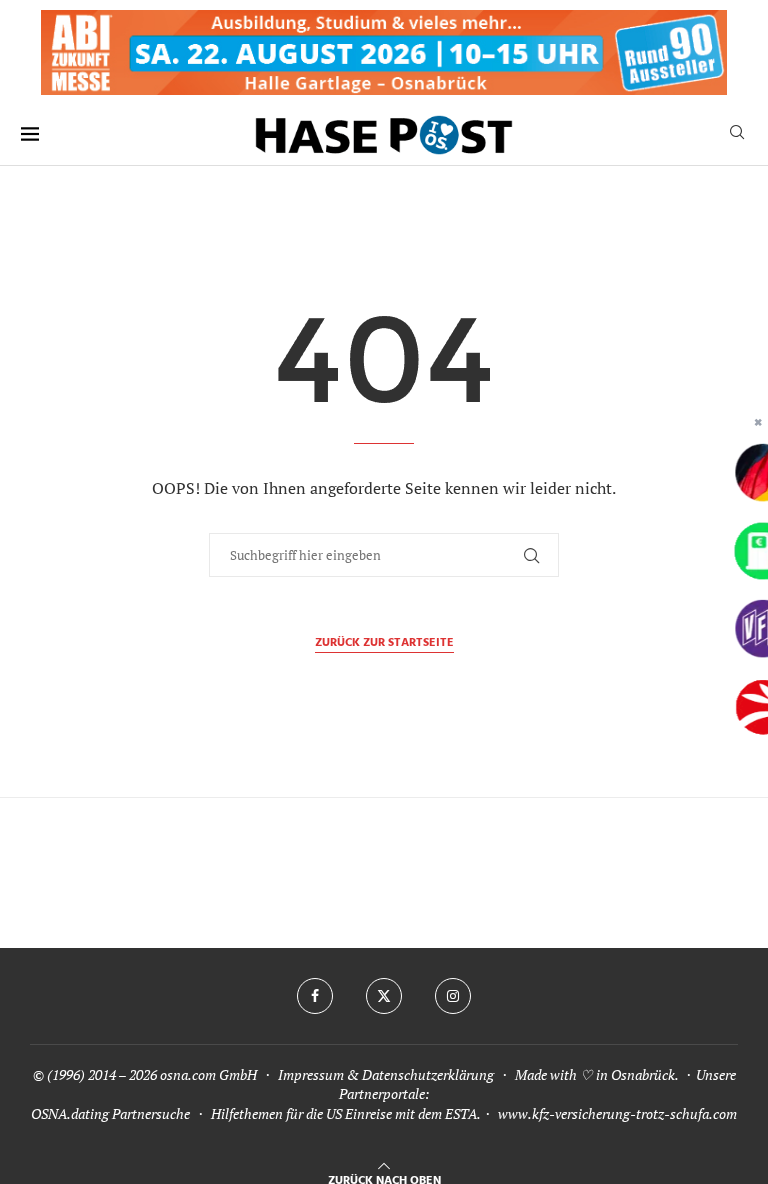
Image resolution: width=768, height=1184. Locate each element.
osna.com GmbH (208, 1074)
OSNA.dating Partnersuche (110, 1113)
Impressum (311, 1074)
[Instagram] (453, 996)
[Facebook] (315, 996)
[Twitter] (384, 996)
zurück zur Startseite (384, 643)
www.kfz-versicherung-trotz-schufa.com (617, 1113)
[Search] (737, 134)
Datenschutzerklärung (428, 1074)
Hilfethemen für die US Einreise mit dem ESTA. (345, 1113)
